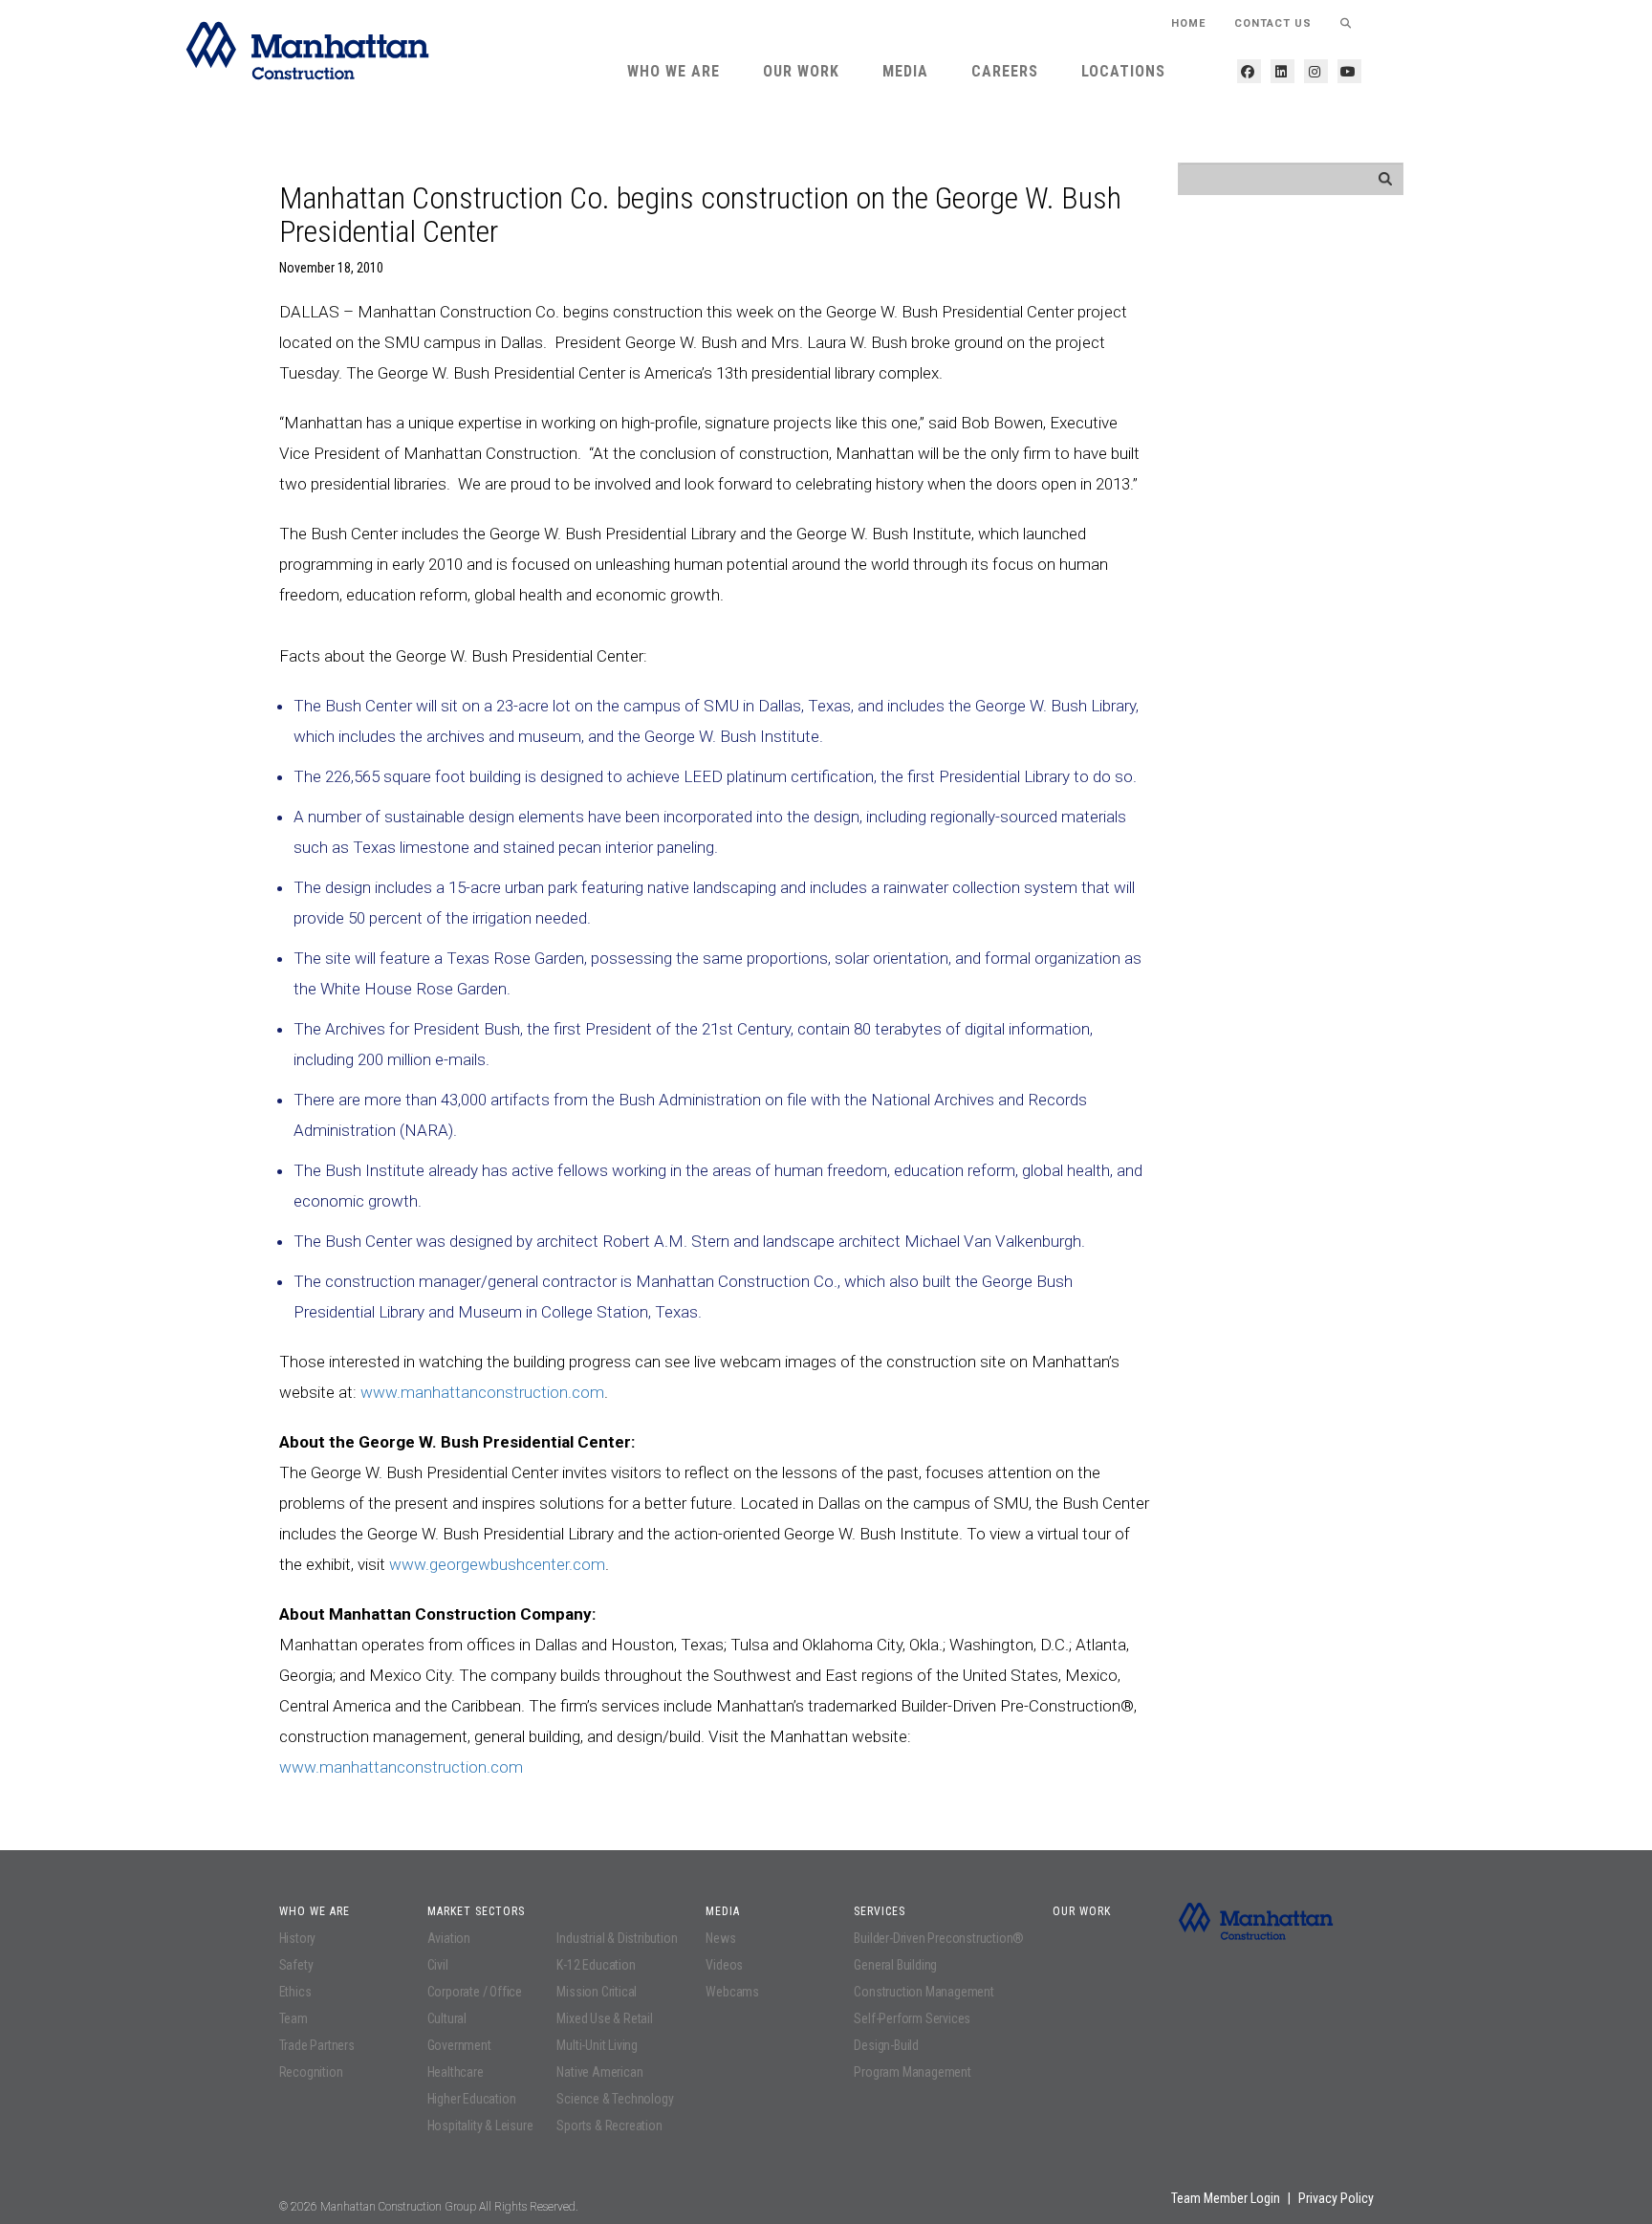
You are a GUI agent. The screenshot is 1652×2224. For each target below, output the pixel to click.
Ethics (295, 1992)
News (720, 1938)
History (298, 1938)
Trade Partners (317, 2045)
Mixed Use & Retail (604, 2018)
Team (293, 2018)
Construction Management (924, 1992)
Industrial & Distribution (617, 1938)
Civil (438, 1965)
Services (880, 1911)
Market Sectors (476, 1911)
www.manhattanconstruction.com (482, 1392)
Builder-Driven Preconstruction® (939, 1938)
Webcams (732, 1992)
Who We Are (674, 71)
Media (905, 71)
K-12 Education (596, 1965)
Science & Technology (615, 2099)
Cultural (447, 2018)
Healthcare (456, 2072)
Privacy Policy (1336, 2198)
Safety (296, 1965)
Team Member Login (1226, 2198)
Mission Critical (597, 1992)
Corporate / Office (475, 1992)
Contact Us (1273, 23)
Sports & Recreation (609, 2126)
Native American (599, 2072)
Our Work (801, 71)
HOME (1188, 23)
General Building (895, 1965)
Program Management (912, 2072)
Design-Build (886, 2045)
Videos (724, 1965)
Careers (1005, 71)
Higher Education (472, 2099)
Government (459, 2045)
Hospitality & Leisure (480, 2126)
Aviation (449, 1938)
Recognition (311, 2072)
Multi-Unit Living (597, 2045)
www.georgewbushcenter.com (497, 1564)
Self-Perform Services (912, 2018)
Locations (1123, 71)
